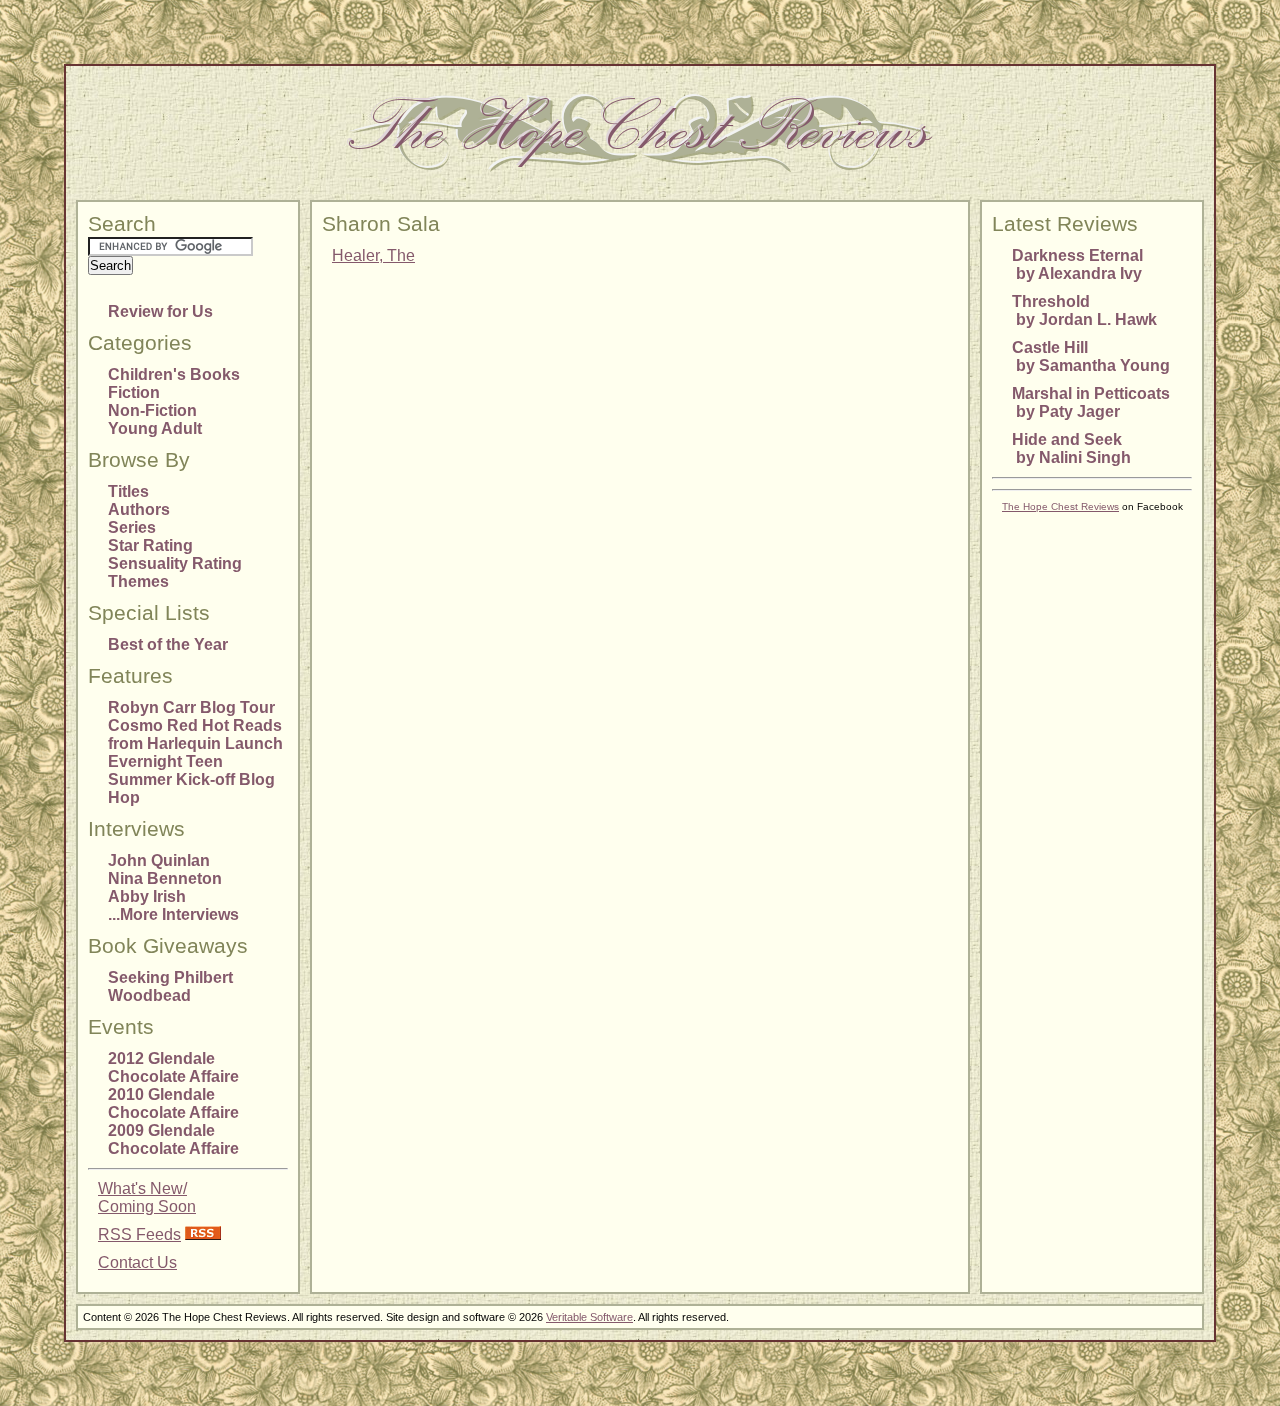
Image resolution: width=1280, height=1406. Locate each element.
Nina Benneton (165, 878)
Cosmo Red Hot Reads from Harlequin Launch (195, 734)
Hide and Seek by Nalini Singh (1071, 448)
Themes (138, 581)
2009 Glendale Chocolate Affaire (173, 1139)
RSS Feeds (139, 1234)
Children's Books (174, 374)
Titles (128, 491)
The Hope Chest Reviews (1060, 506)
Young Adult (155, 428)
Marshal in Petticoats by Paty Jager (1091, 402)
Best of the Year (168, 644)
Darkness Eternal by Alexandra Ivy (1077, 264)
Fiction (134, 392)
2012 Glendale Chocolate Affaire (173, 1067)
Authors (139, 509)
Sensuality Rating (175, 563)
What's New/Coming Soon (147, 1197)
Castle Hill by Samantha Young (1091, 356)
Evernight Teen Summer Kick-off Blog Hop (191, 779)
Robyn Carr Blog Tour (191, 707)
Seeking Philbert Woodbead (170, 986)
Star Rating (150, 545)
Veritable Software (589, 1317)
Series (132, 527)
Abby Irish (147, 896)
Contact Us (137, 1262)
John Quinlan (159, 860)
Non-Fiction (152, 410)
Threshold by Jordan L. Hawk (1084, 310)
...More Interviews (173, 914)
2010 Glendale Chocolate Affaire (173, 1103)
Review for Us (160, 311)
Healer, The (373, 255)
